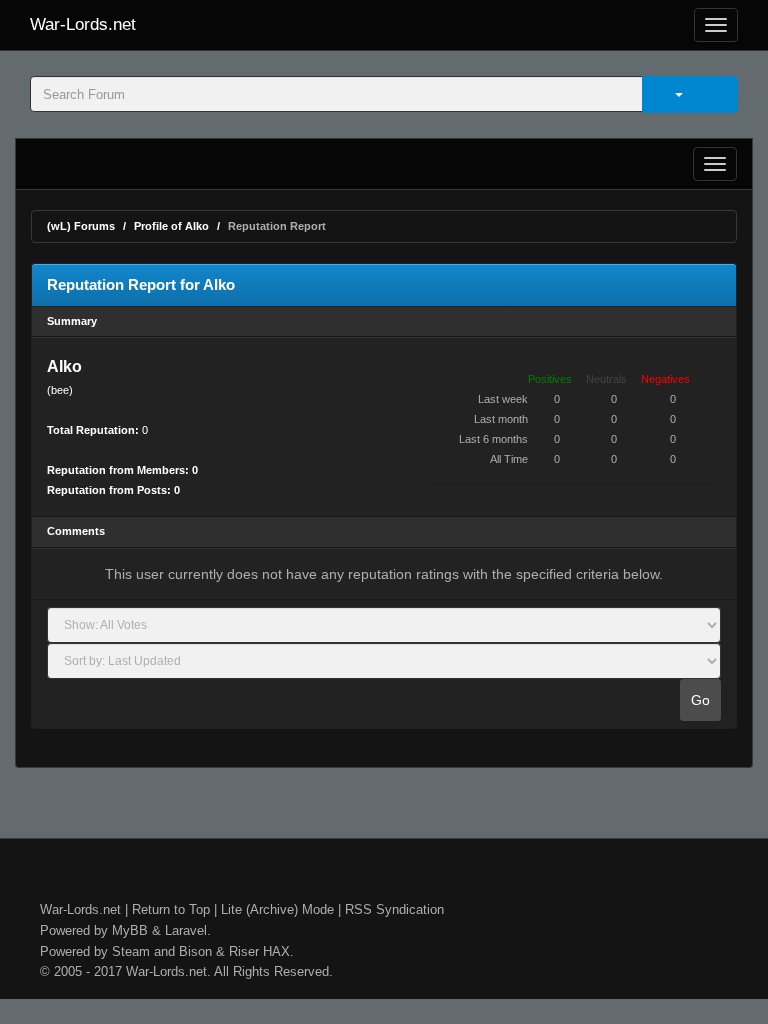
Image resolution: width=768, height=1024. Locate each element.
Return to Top (171, 909)
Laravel (186, 930)
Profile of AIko (171, 226)
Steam (131, 951)
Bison (195, 951)
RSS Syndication (394, 909)
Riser (244, 951)
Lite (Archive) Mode (277, 909)
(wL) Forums (81, 226)
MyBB (130, 930)
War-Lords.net (83, 24)
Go (700, 700)
